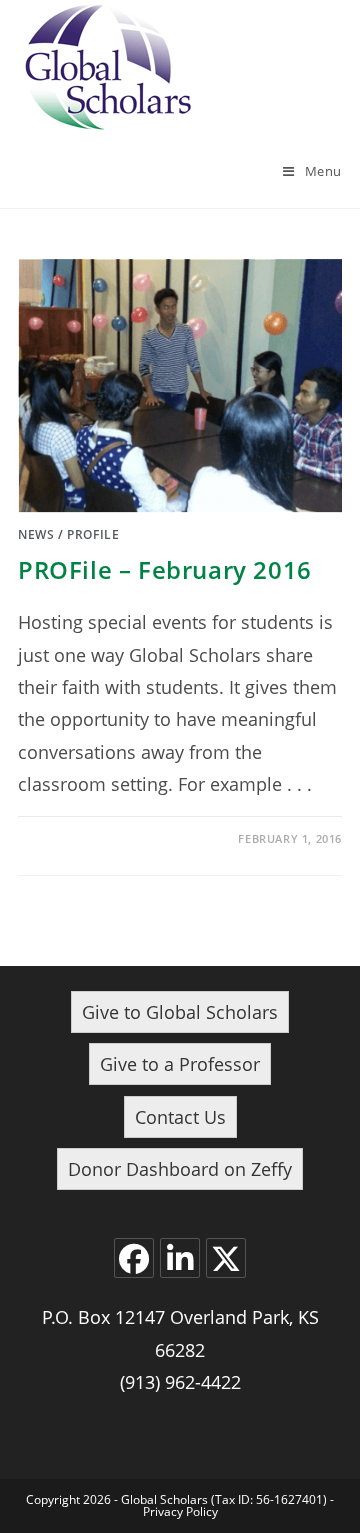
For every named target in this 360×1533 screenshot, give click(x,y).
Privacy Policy (180, 1511)
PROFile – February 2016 (165, 569)
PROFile (93, 534)
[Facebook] (134, 1258)
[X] (226, 1258)
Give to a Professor (180, 1064)
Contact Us (180, 1117)
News (36, 534)
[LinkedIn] (180, 1258)
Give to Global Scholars (180, 1012)
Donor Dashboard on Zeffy (180, 1169)
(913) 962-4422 (180, 1382)
